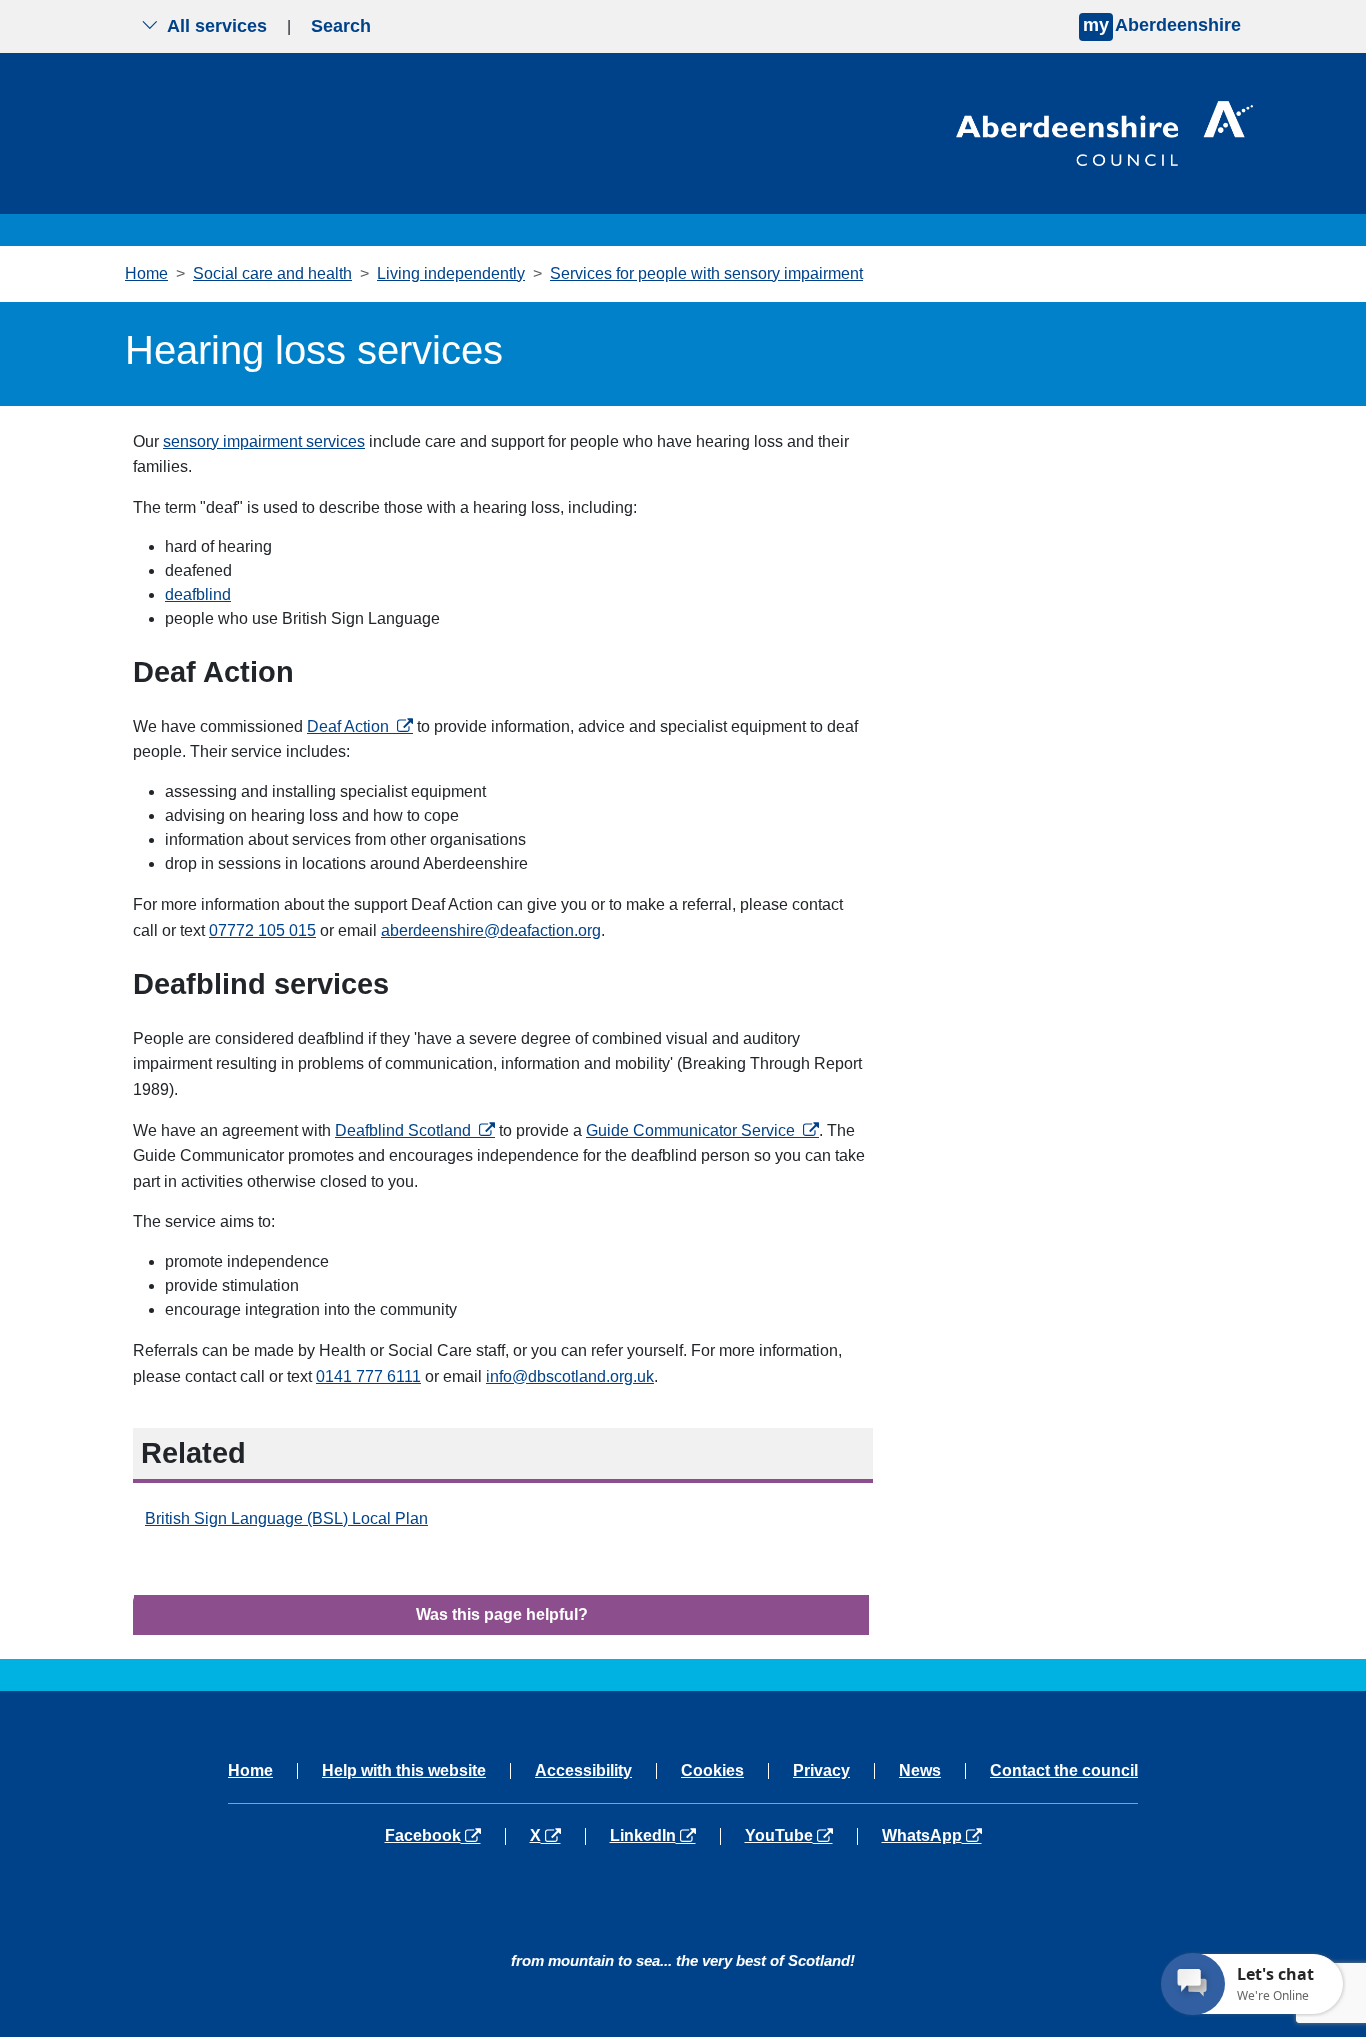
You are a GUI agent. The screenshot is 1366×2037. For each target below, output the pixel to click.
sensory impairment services (264, 441)
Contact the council (1064, 1771)
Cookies (712, 1771)
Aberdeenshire (1162, 25)
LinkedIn (664, 1836)
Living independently (451, 273)
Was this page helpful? (502, 1614)
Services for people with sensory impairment (706, 273)
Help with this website (404, 1771)
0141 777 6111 (368, 1376)
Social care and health (272, 273)
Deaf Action (360, 726)
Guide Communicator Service (702, 1130)
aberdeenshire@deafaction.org (491, 930)
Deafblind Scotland (415, 1130)
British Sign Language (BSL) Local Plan (286, 1518)
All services (217, 26)
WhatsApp (931, 1836)
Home (146, 273)
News (920, 1771)
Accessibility (583, 1771)
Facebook (445, 1836)
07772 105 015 (262, 930)
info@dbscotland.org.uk (570, 1376)
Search (341, 26)
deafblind (198, 594)
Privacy (821, 1771)
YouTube (800, 1836)
